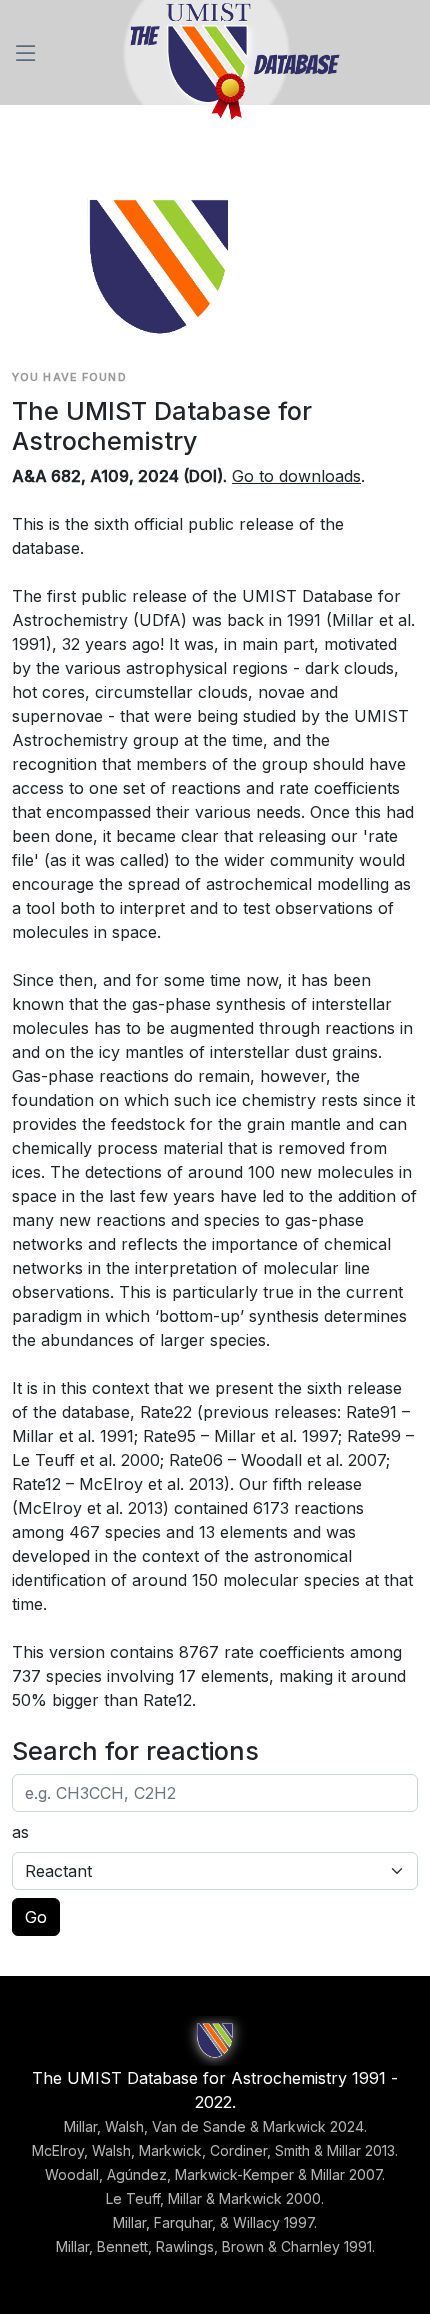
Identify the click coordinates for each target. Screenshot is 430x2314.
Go (36, 1917)
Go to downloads (296, 476)
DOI (203, 476)
